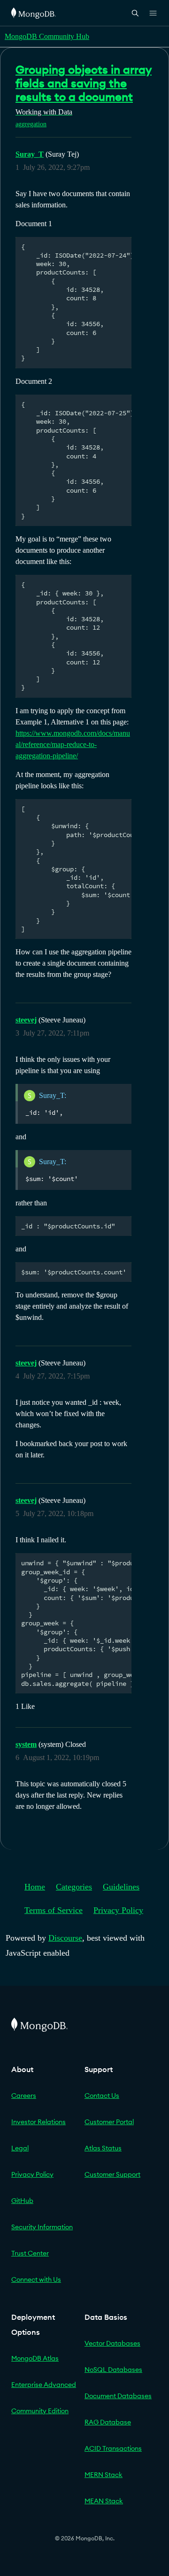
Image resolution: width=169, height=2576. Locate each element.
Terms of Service (54, 1910)
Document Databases (118, 2396)
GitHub (22, 2201)
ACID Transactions (113, 2448)
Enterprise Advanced (44, 2385)
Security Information (42, 2227)
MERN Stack (104, 2475)
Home (35, 1887)
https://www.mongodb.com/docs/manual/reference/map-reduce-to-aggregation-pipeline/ (73, 744)
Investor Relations (38, 2122)
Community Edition (40, 2411)
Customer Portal (109, 2122)
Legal (20, 2148)
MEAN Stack (104, 2501)
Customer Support (112, 2174)
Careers (24, 2096)
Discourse (65, 1938)
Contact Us (102, 2096)
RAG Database (108, 2422)
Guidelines (121, 1887)
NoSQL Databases (113, 2370)
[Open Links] (153, 13)
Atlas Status (103, 2148)
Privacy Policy (118, 1910)
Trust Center (30, 2253)
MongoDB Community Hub (47, 36)
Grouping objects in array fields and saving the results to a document (84, 83)
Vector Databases (112, 2343)
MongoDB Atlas (35, 2358)
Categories (74, 1887)
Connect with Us (36, 2279)
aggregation (31, 124)
